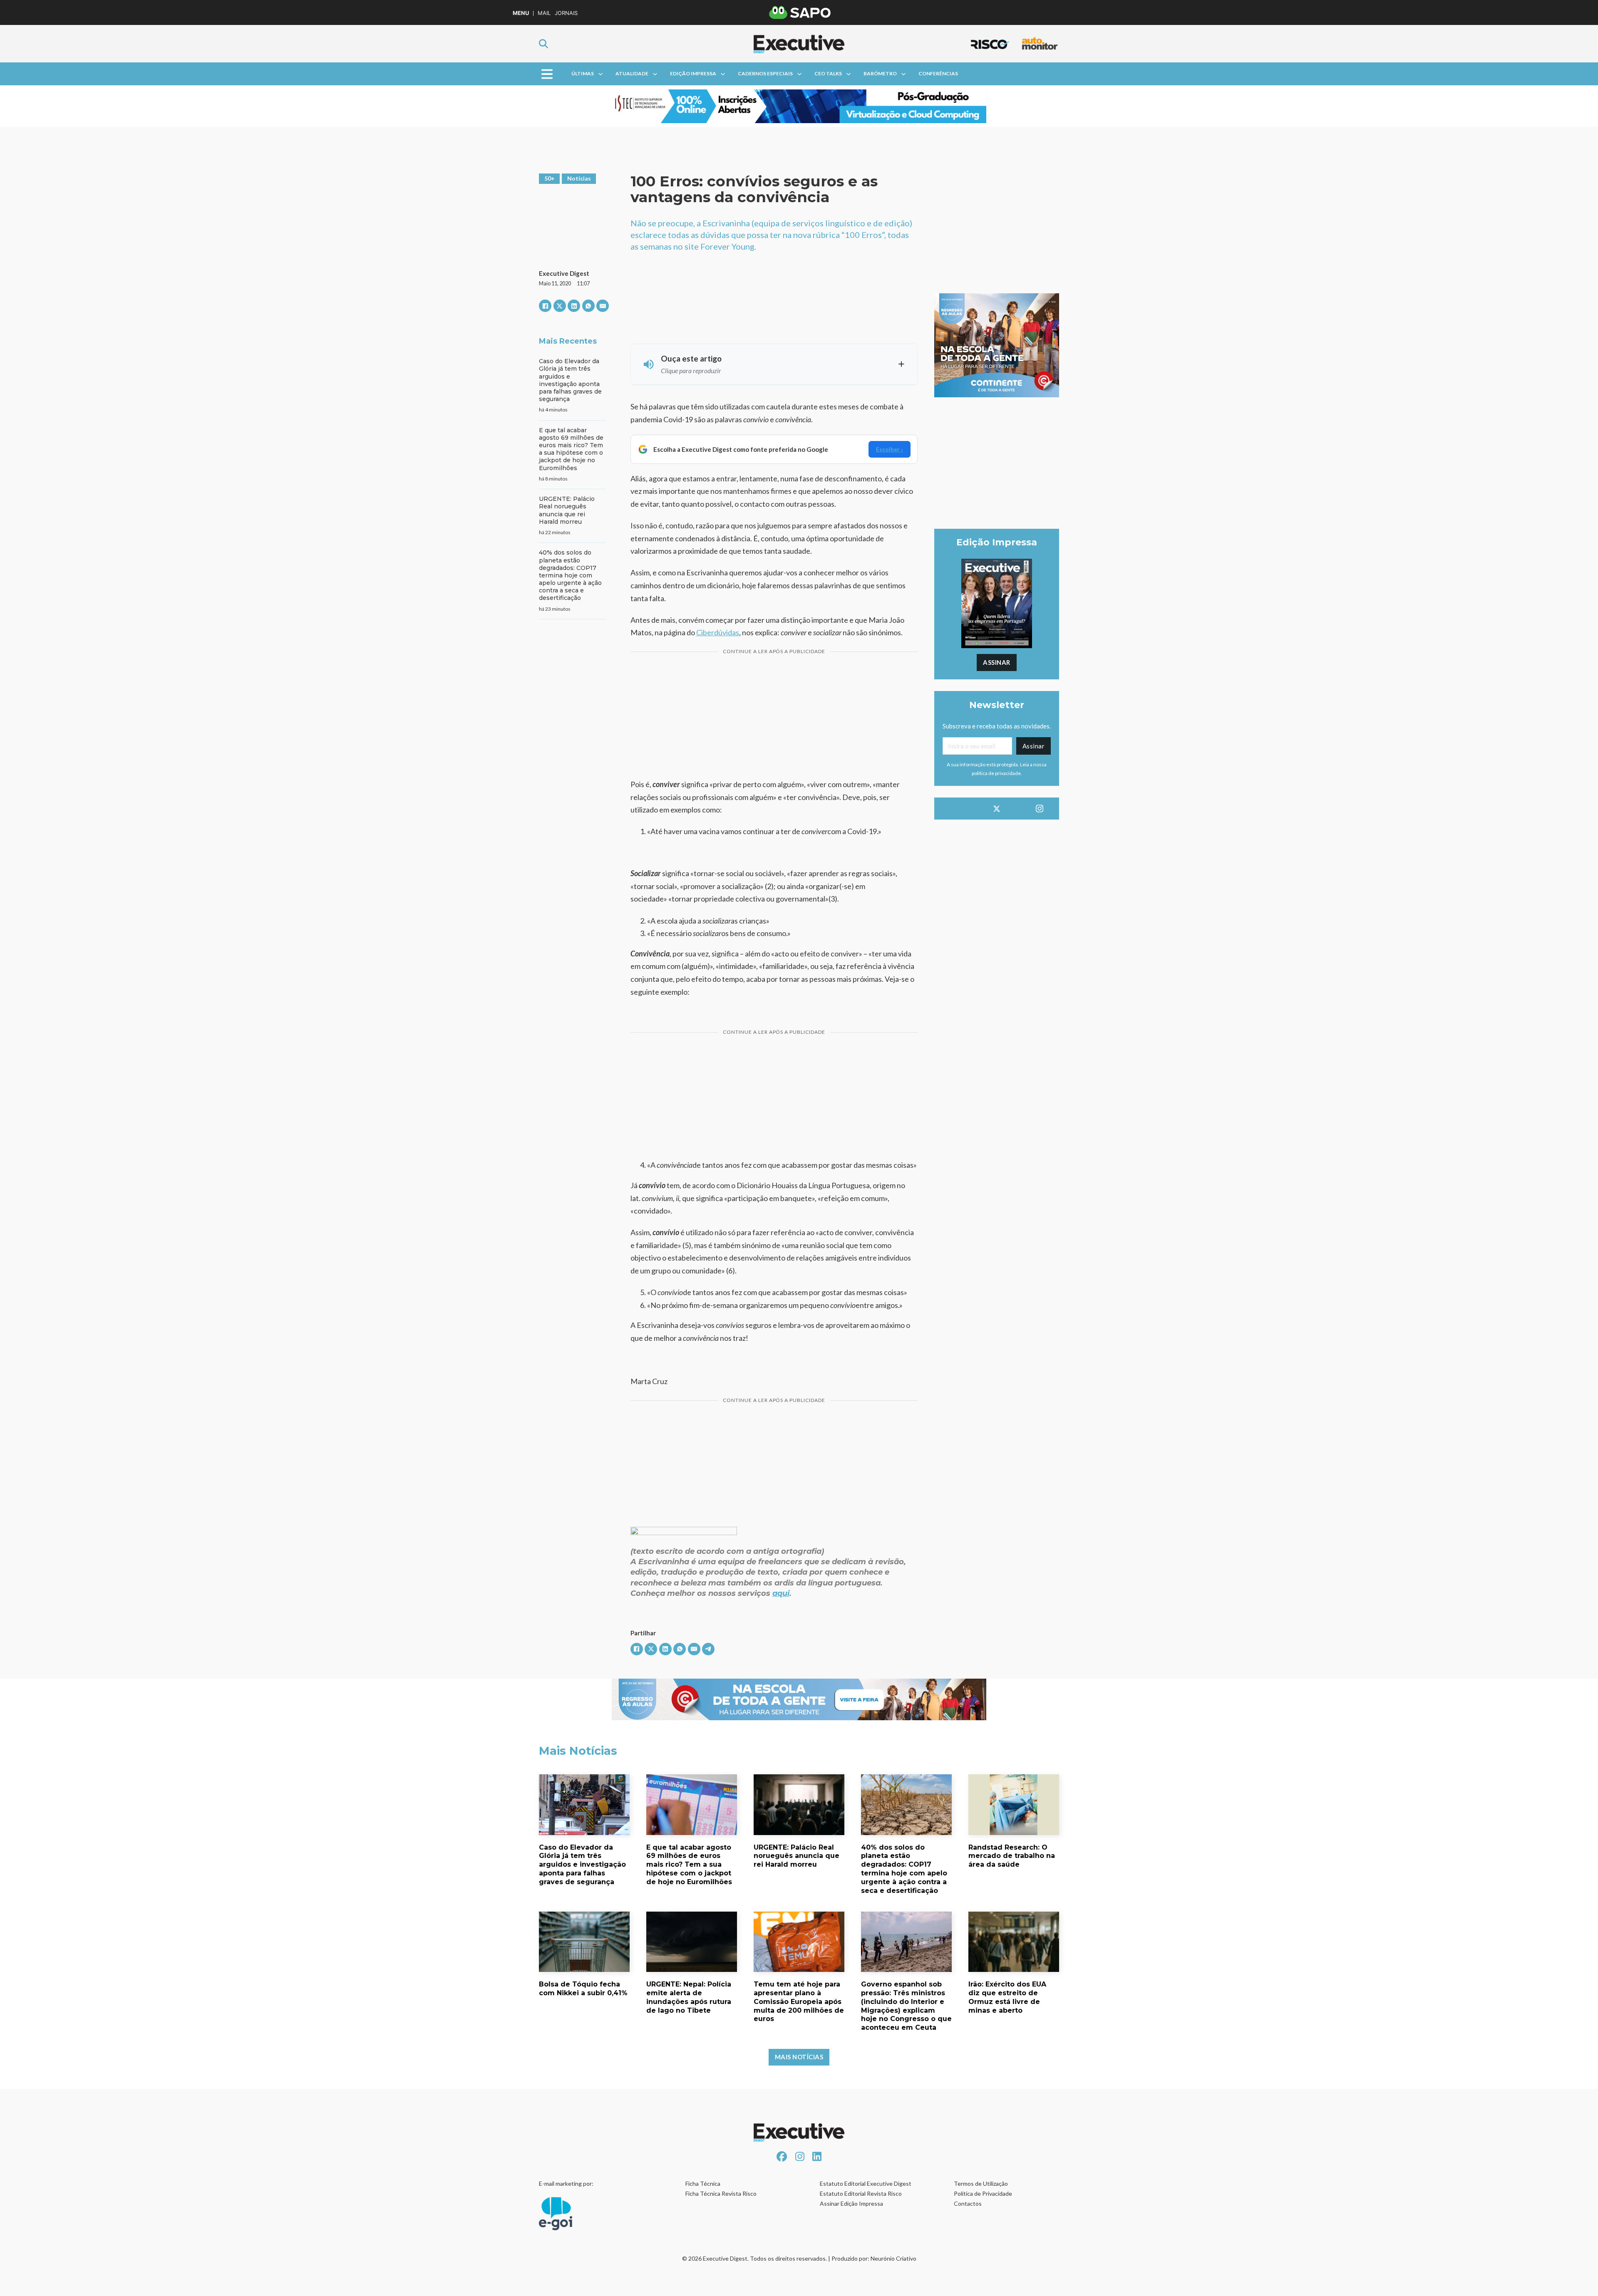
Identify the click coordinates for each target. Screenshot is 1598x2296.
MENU (521, 13)
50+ (550, 178)
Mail (544, 13)
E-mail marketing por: (566, 2183)
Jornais (566, 13)
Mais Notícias (799, 2057)
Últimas (583, 73)
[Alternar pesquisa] (543, 44)
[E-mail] (603, 306)
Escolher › (890, 449)
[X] (560, 306)
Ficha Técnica (703, 2183)
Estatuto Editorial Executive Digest (866, 2183)
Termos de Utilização (981, 2183)
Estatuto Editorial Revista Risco (861, 2193)
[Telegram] (708, 1649)
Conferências (938, 73)
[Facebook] (545, 306)
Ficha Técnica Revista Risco (721, 2193)
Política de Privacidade (983, 2193)
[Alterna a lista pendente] (600, 74)
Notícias (579, 178)
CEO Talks (828, 73)
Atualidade (632, 73)
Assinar (997, 662)
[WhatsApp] (588, 306)
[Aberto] (547, 74)
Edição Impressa (693, 73)
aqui (781, 1593)
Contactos (968, 2203)
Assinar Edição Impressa (851, 2203)
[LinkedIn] (574, 306)
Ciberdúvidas (718, 632)
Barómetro (880, 73)
